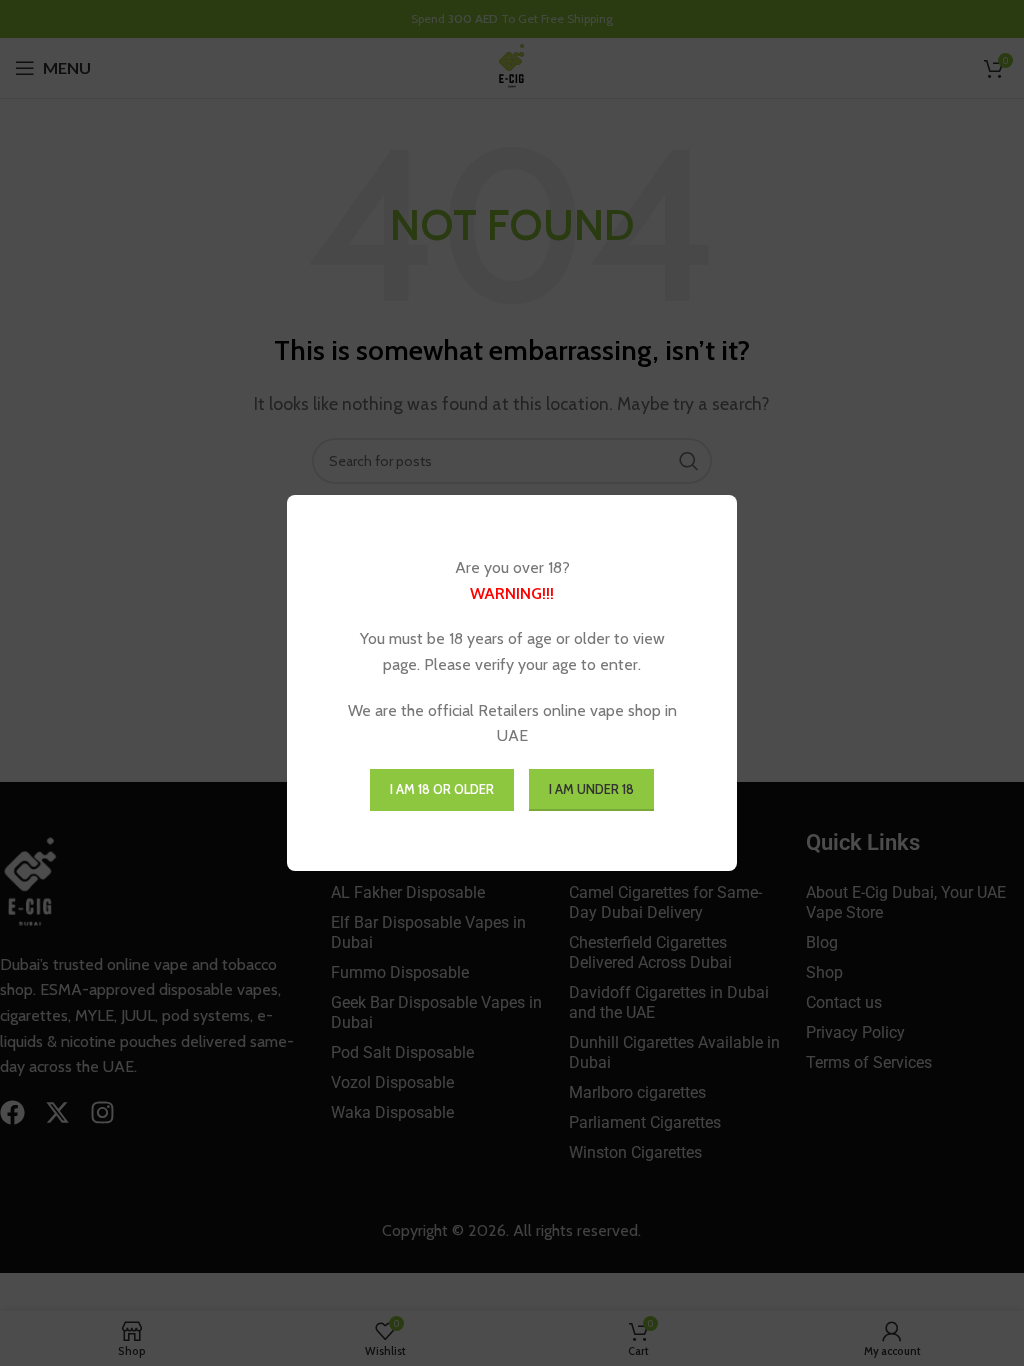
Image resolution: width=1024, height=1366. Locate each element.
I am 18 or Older (442, 789)
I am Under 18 (591, 789)
